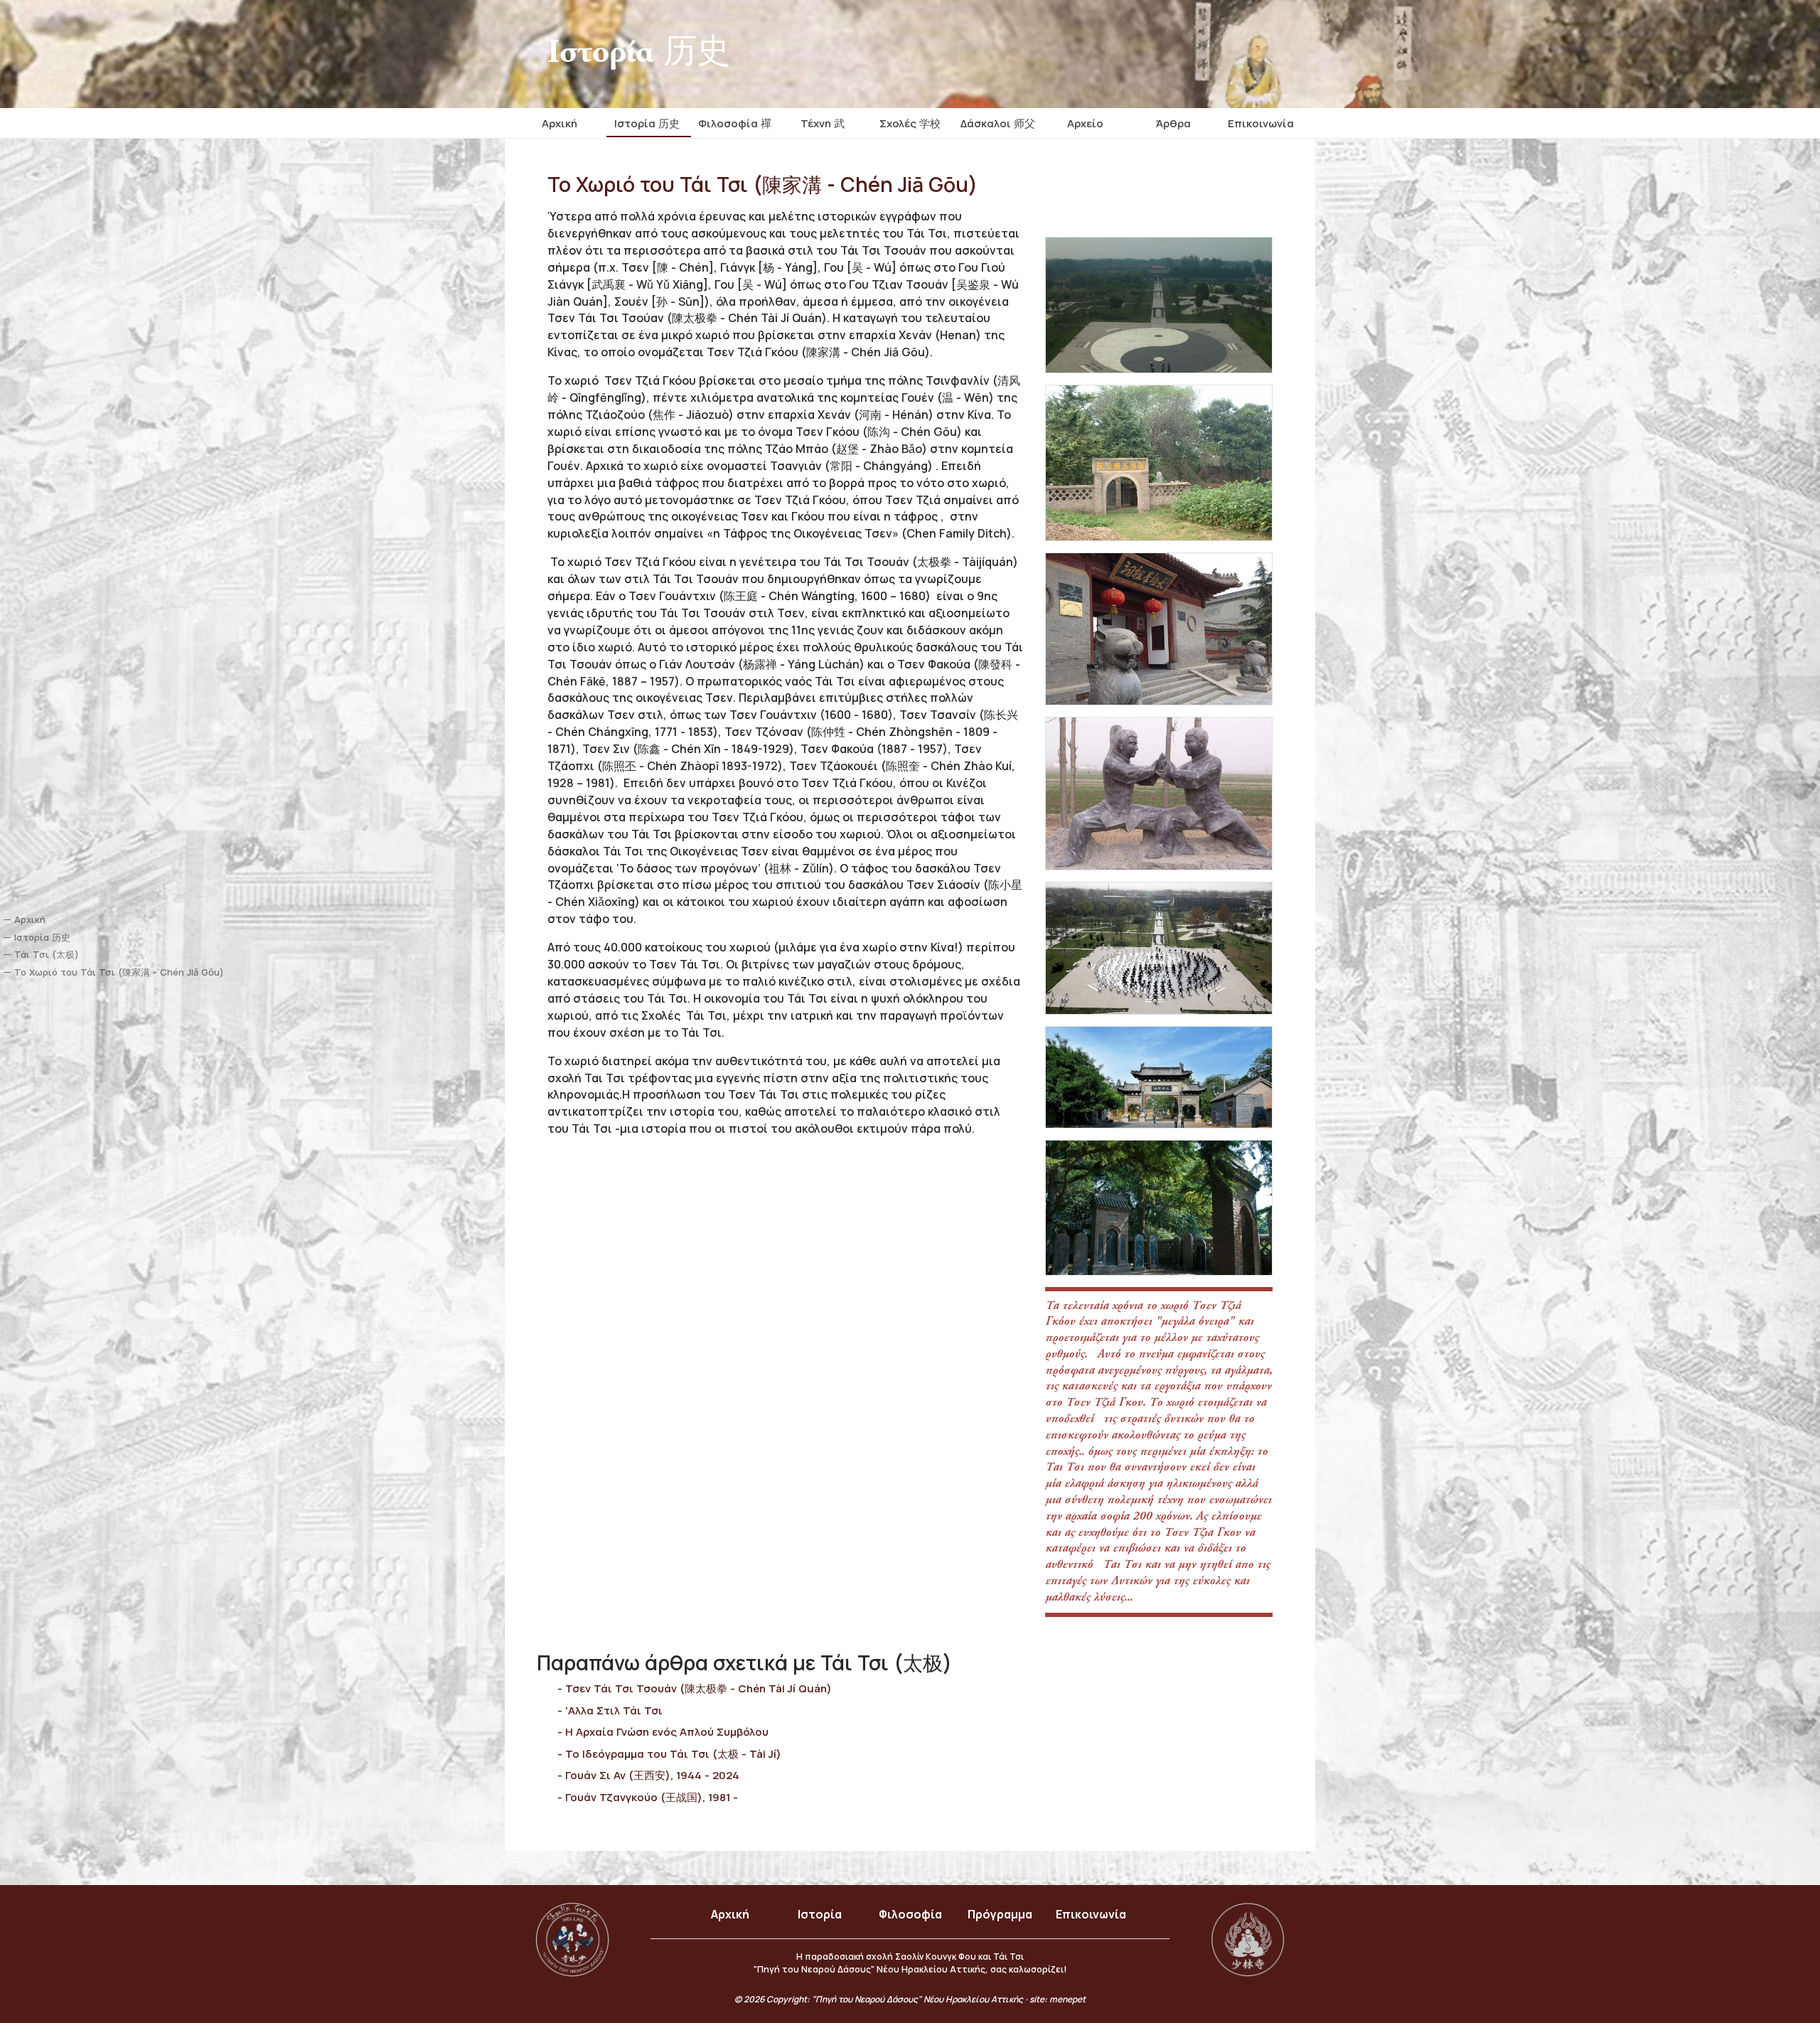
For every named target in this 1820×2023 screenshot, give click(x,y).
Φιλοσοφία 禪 (735, 123)
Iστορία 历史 (647, 123)
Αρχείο (1085, 123)
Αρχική (560, 123)
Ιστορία (820, 1914)
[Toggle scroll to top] (1769, 1973)
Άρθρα (1173, 123)
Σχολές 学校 (910, 123)
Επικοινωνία (1261, 123)
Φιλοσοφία (910, 1914)
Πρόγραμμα (1000, 1914)
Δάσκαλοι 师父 (998, 123)
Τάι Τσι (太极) (47, 955)
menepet (1067, 1999)
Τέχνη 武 (823, 123)
